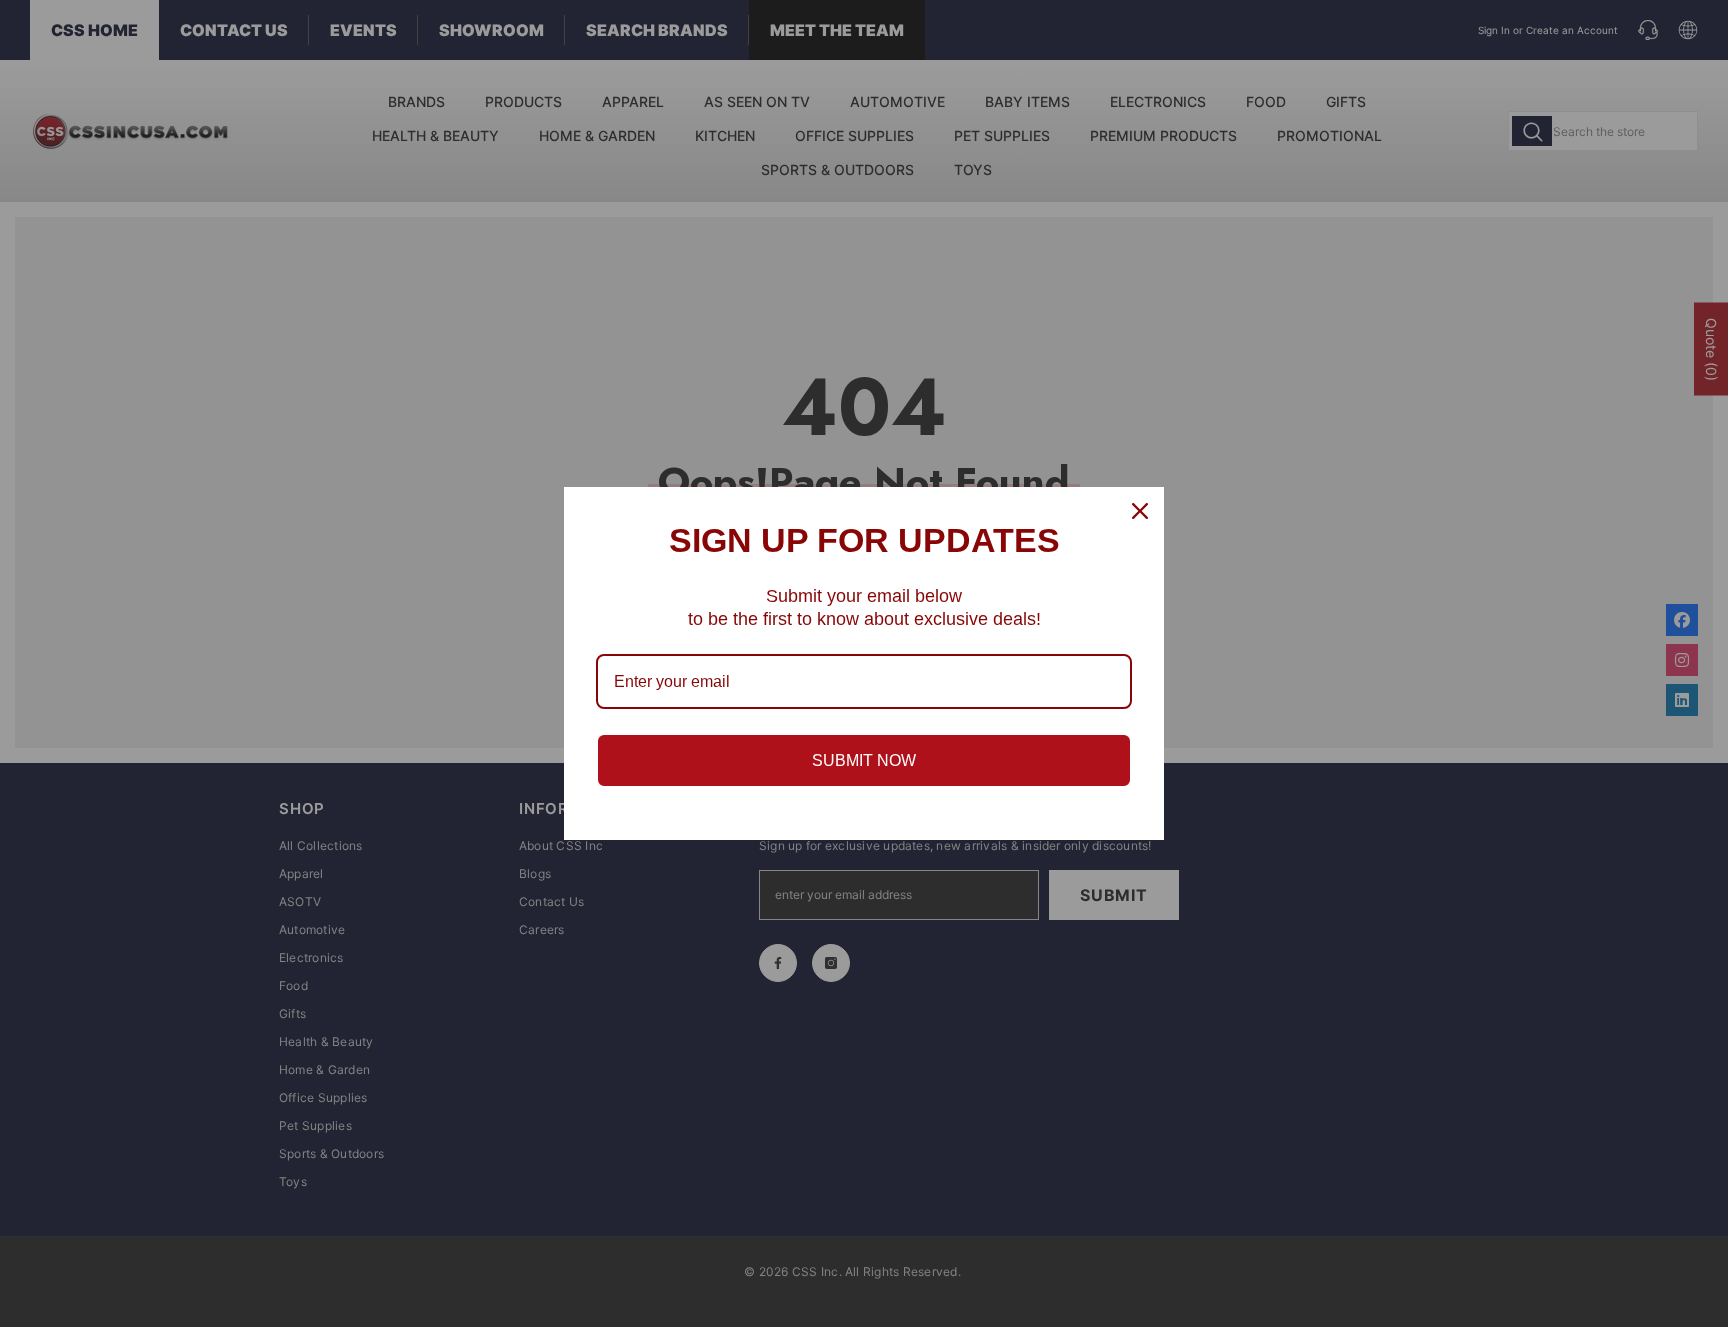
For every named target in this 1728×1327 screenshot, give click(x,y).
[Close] (1140, 511)
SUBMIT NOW (864, 760)
